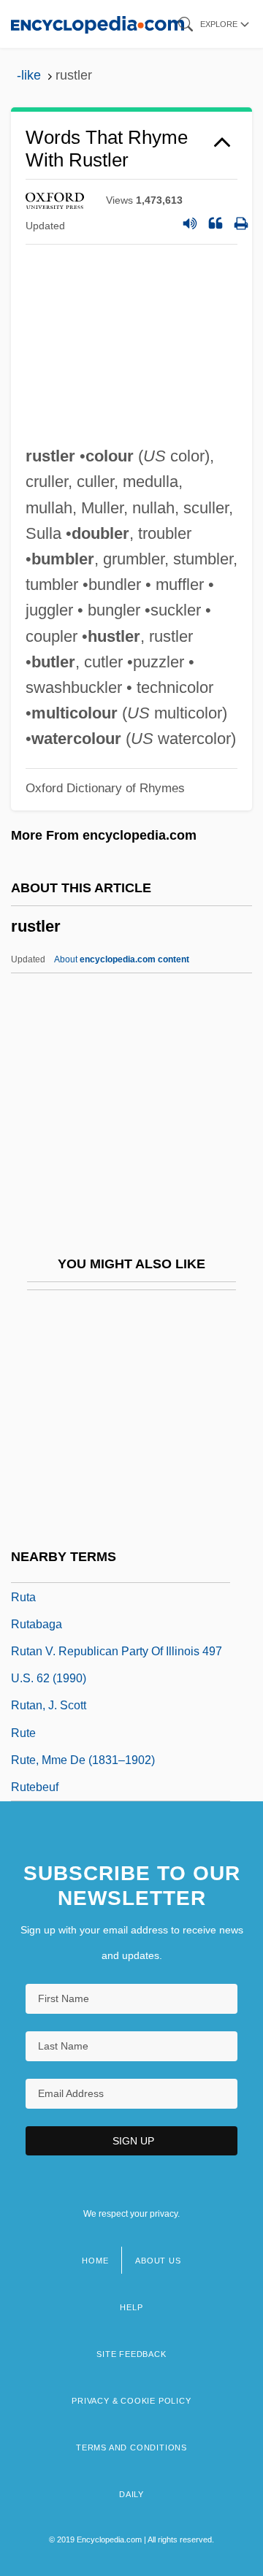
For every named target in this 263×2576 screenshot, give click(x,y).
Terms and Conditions (131, 2447)
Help (131, 2307)
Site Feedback (131, 2354)
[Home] (98, 24)
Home (95, 2261)
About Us (158, 2261)
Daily (131, 2494)
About (122, 959)
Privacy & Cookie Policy (131, 2401)
